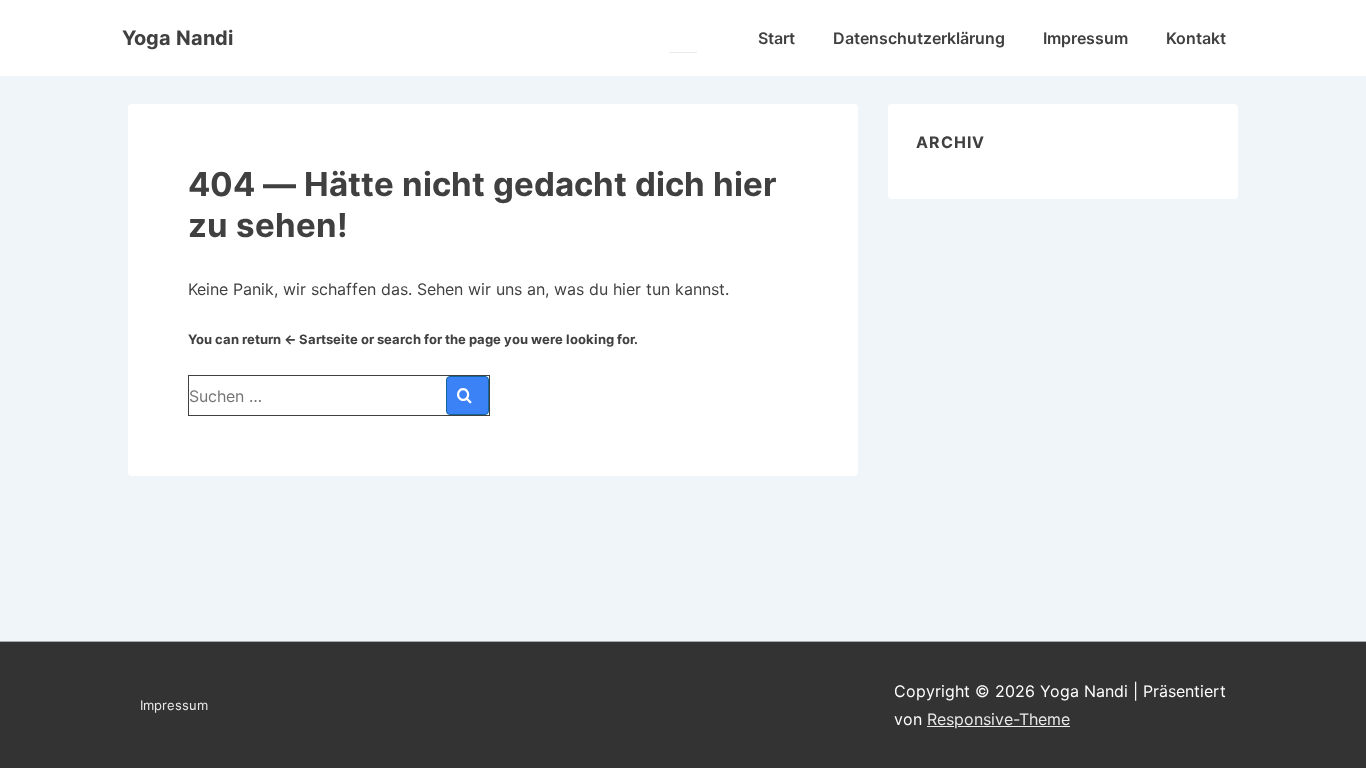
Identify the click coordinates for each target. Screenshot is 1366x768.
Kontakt (1196, 38)
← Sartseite (321, 339)
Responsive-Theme (998, 719)
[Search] (467, 395)
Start (776, 38)
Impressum (1085, 38)
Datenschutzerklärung (919, 38)
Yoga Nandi (177, 38)
